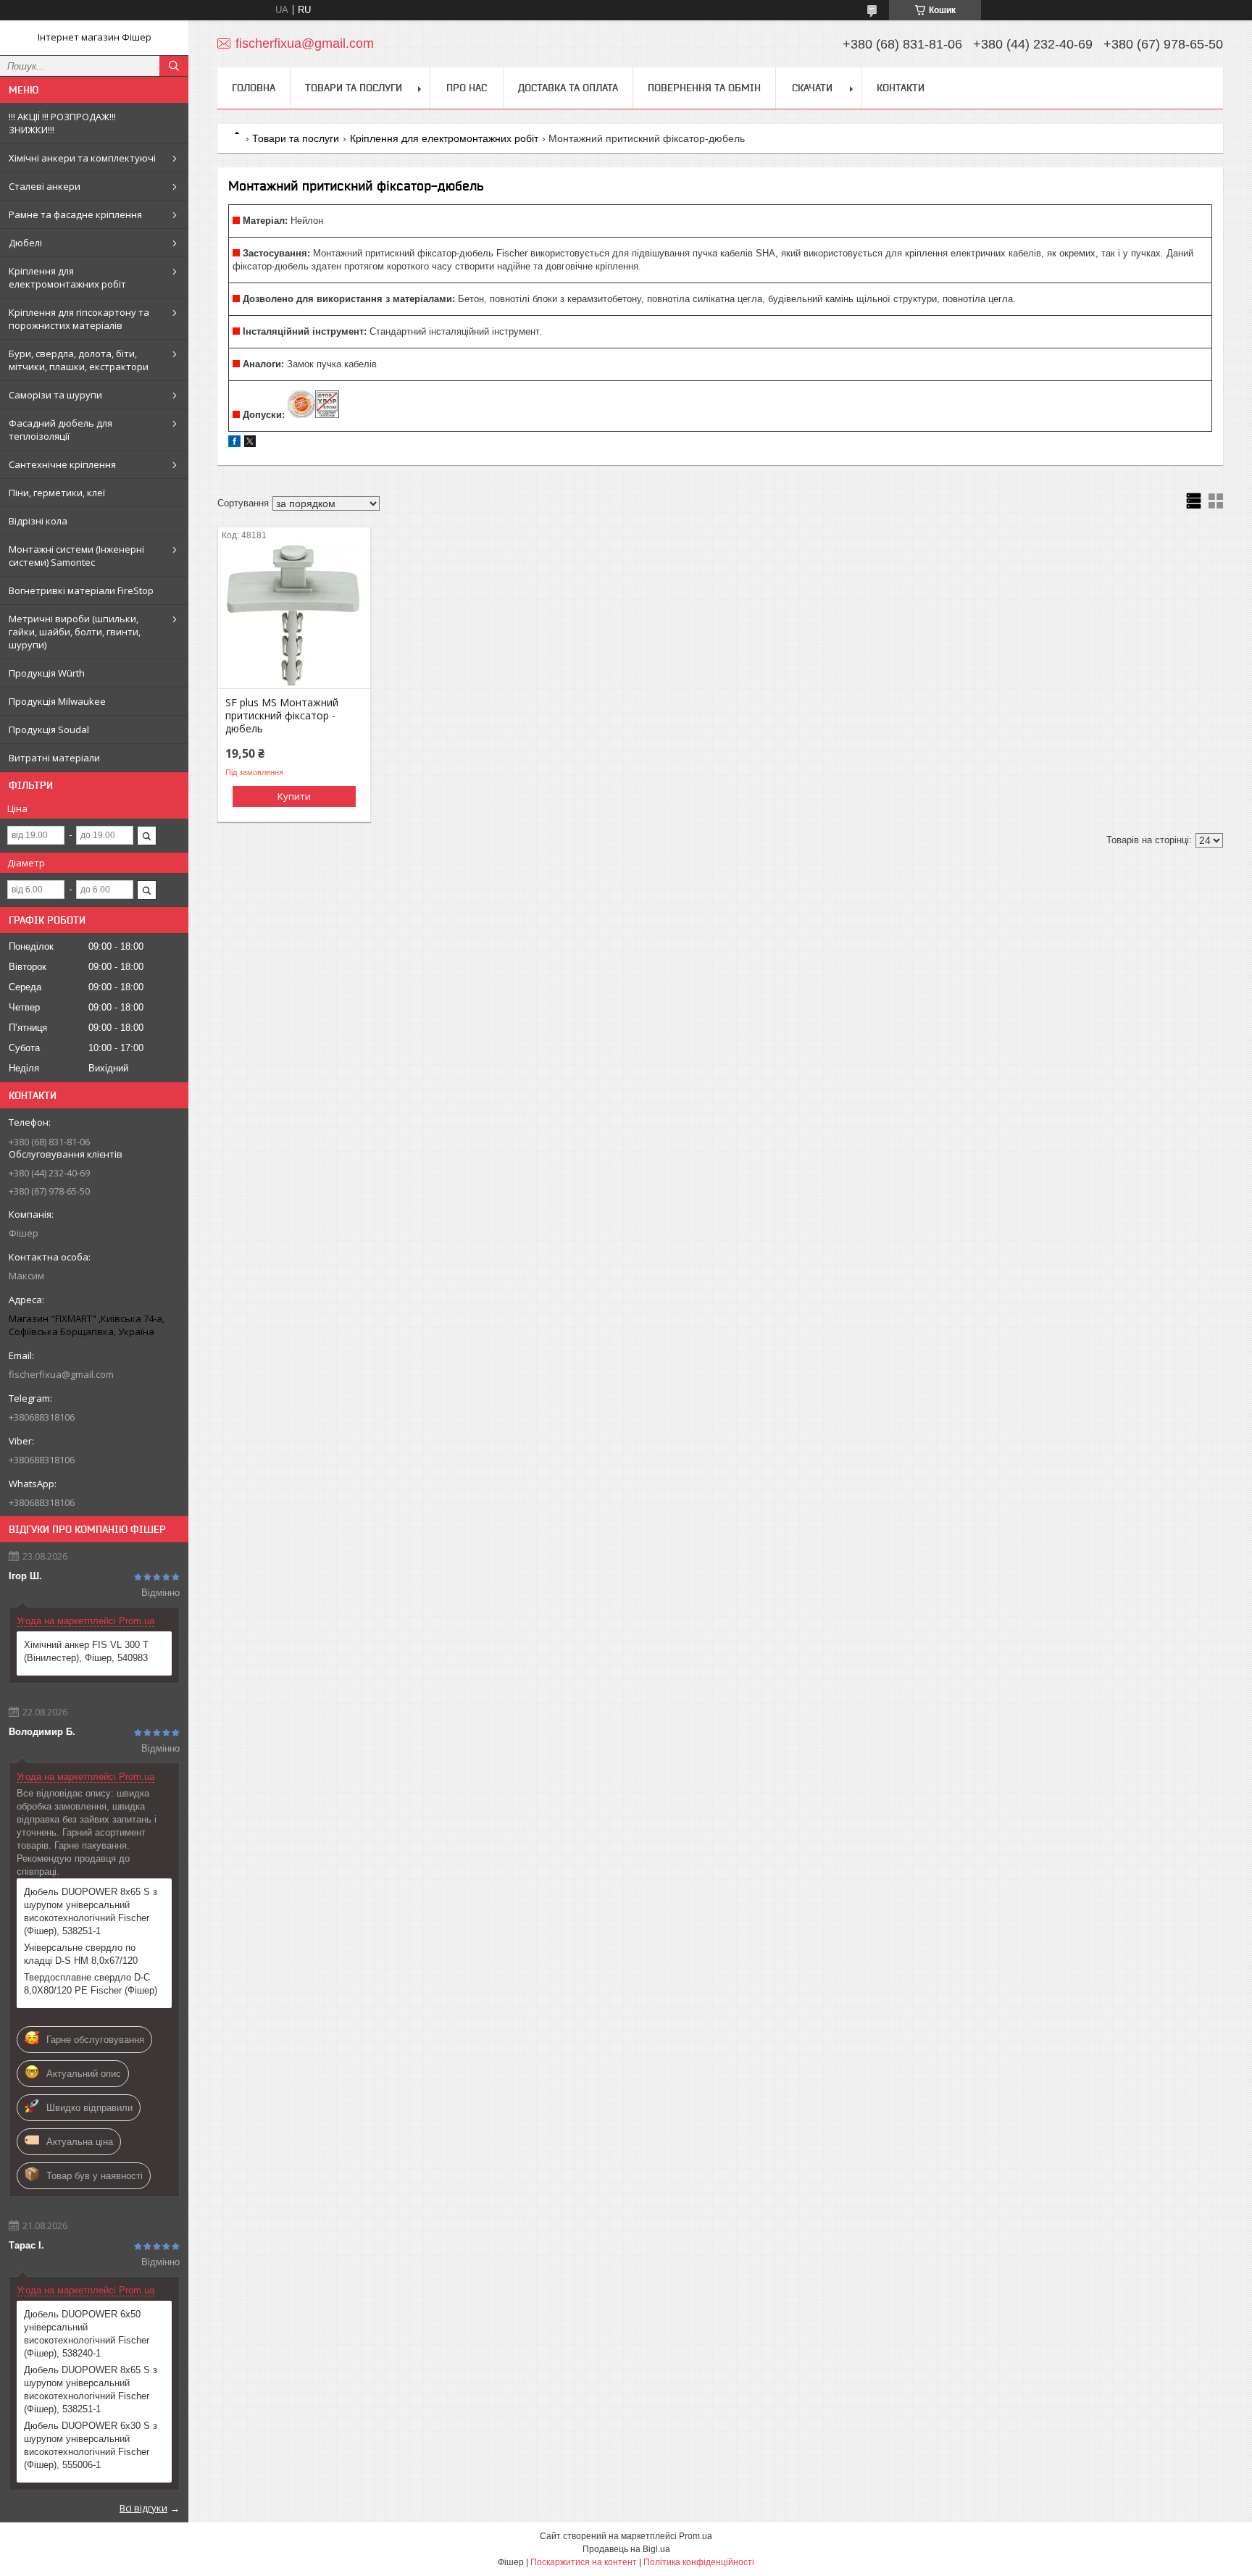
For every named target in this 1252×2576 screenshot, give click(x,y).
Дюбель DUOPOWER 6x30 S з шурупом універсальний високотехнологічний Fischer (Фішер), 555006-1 (91, 2445)
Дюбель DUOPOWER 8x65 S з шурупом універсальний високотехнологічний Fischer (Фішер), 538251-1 (91, 1911)
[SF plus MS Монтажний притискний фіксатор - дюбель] (294, 616)
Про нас (467, 88)
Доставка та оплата (568, 88)
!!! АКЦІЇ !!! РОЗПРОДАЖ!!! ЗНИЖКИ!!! (62, 123)
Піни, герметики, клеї (57, 493)
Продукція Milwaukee (57, 701)
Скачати (812, 88)
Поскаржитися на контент (584, 2562)
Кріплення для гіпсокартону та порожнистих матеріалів (79, 319)
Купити (294, 796)
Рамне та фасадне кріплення (75, 214)
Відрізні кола (38, 521)
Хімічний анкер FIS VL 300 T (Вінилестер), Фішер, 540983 (86, 1651)
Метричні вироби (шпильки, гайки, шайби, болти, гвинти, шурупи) (75, 632)
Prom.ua (696, 2536)
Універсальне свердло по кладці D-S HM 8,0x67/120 (81, 1954)
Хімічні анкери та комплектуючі (82, 158)
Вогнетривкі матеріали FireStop (81, 590)
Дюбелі (25, 243)
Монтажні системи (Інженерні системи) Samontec (76, 556)
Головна (254, 88)
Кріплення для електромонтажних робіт (67, 277)
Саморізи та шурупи (55, 395)
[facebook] (234, 444)
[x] (250, 444)
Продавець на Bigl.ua (626, 2549)
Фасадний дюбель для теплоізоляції (60, 430)
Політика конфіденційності (699, 2562)
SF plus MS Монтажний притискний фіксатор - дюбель (282, 716)
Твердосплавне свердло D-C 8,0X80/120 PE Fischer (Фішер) (91, 1984)
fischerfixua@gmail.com (61, 1374)
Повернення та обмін (704, 88)
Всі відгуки (143, 2508)
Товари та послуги (354, 88)
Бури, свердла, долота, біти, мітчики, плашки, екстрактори (79, 360)
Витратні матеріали (54, 758)
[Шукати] (174, 66)
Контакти (901, 88)
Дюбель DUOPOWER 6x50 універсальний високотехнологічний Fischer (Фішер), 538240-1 (87, 2334)
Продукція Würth (47, 673)
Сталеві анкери (45, 186)
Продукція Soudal (49, 729)
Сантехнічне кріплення (62, 464)
